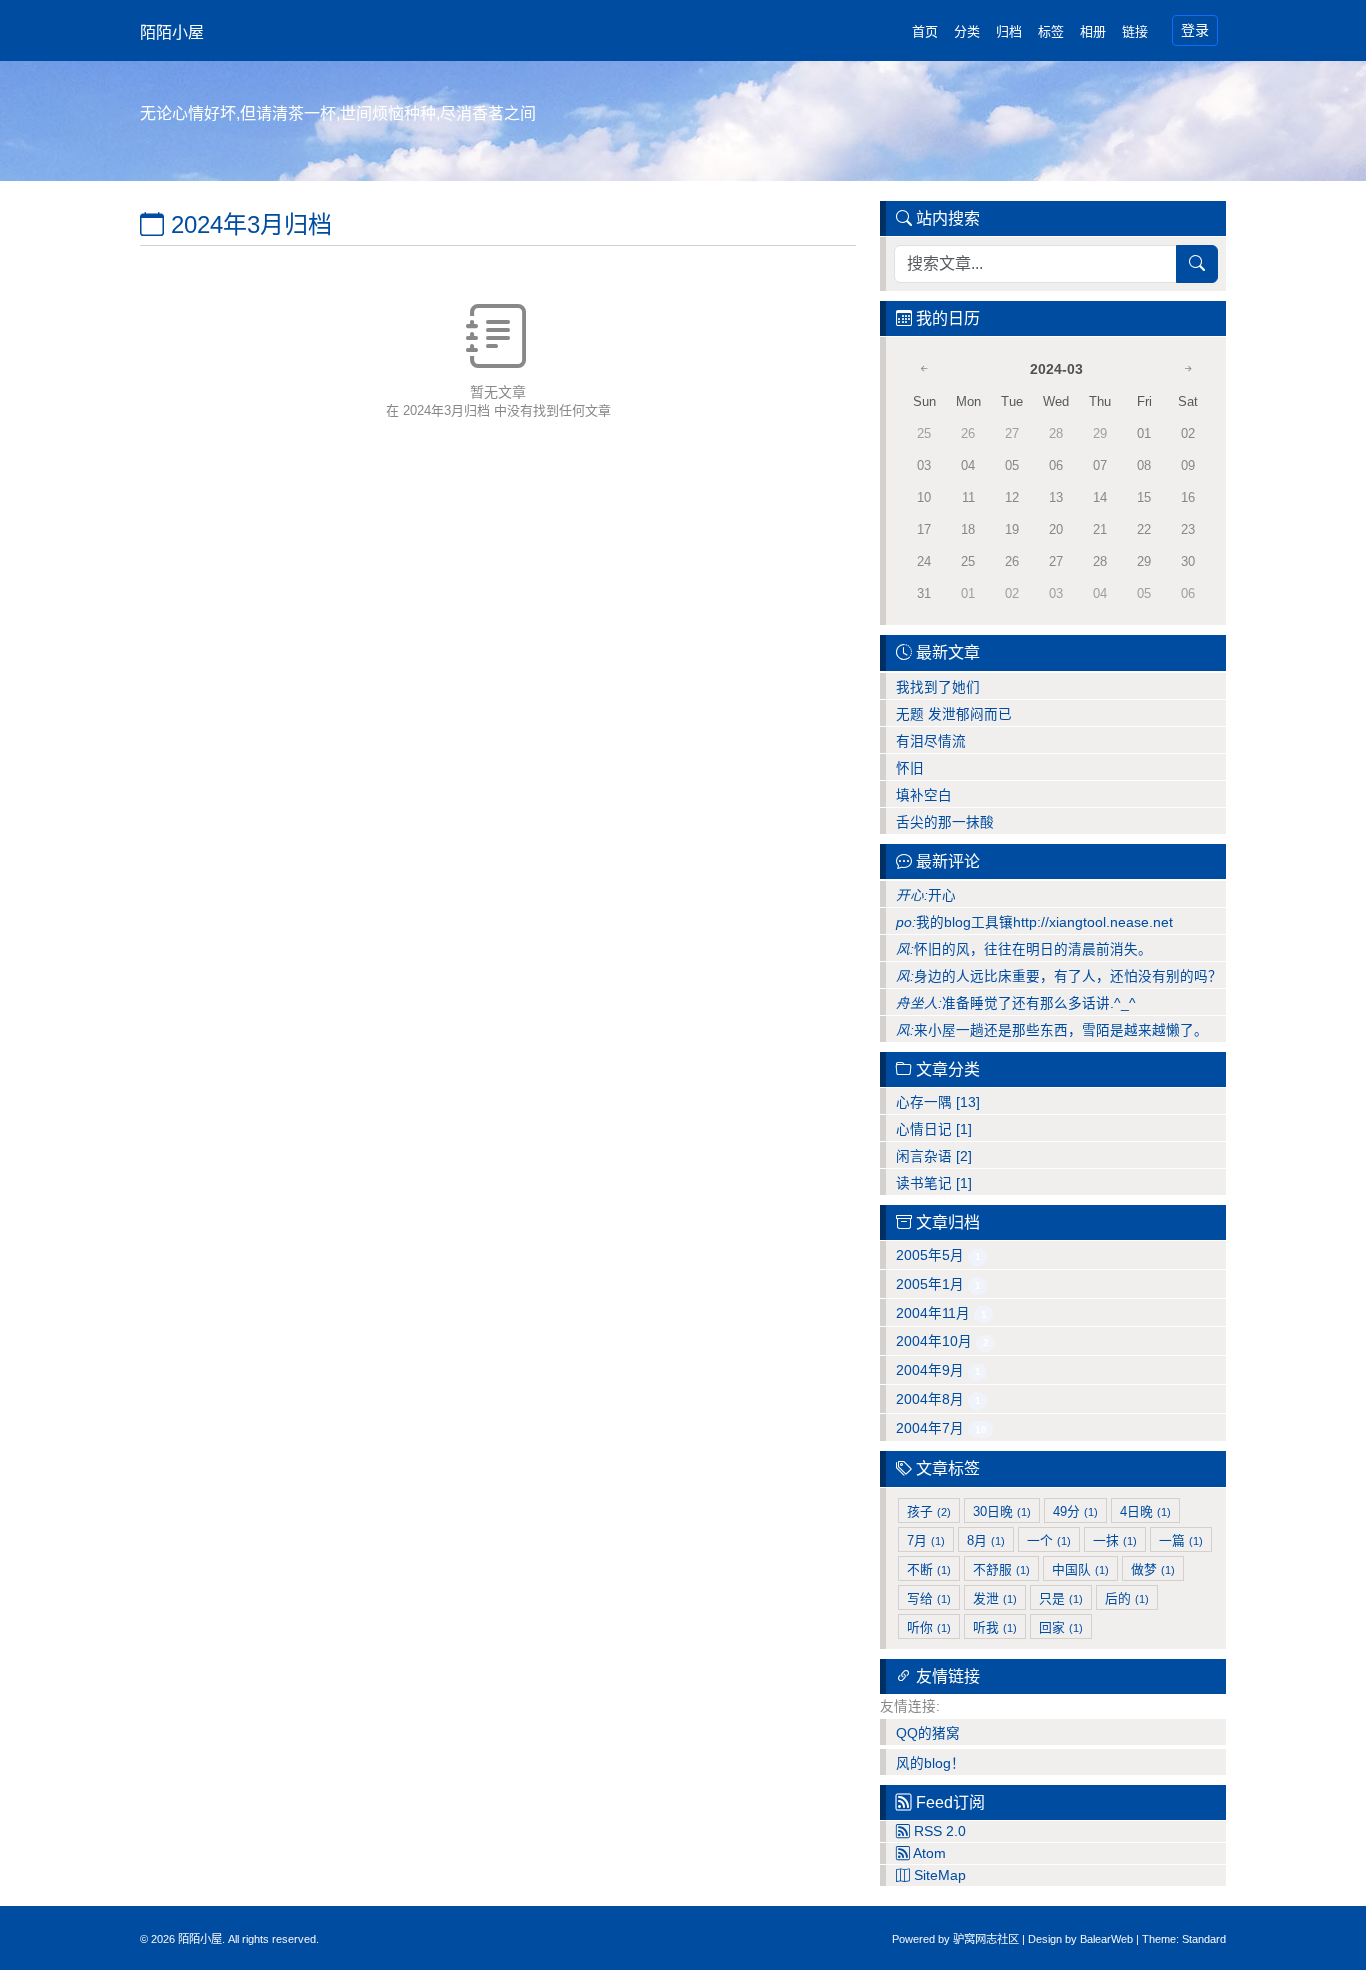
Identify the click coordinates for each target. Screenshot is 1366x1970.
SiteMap (938, 1875)
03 (924, 465)
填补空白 (924, 795)
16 (1188, 497)
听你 (929, 1627)
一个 (1049, 1540)
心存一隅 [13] (938, 1102)
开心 (926, 895)
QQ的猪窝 (928, 1733)
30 (1188, 561)
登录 (1195, 30)
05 (1012, 465)
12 (1012, 497)
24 (924, 561)
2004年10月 (942, 1341)
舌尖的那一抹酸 (945, 822)
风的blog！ (930, 1763)
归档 (1009, 31)
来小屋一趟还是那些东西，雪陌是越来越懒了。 (1052, 1030)
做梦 (1153, 1569)
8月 (986, 1540)
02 (1188, 433)
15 (1144, 497)
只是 (1061, 1598)
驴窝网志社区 (986, 1939)
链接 (1135, 31)
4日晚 (1145, 1511)
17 (924, 529)
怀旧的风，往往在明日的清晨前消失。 (1024, 949)
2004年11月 (941, 1313)
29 (1144, 561)
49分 (1075, 1511)
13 (1056, 497)
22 (1144, 529)
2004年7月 (941, 1428)
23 (1188, 529)
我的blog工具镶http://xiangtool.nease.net (1034, 922)
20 (1056, 529)
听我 (995, 1627)
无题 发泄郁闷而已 (954, 714)
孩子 (929, 1511)
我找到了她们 (938, 687)
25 (968, 561)
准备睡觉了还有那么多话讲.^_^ (1016, 1003)
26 (1012, 561)
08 (1144, 465)
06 (1056, 465)
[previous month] (924, 369)
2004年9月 (938, 1370)
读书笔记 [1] (934, 1183)
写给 (929, 1598)
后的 (1127, 1598)
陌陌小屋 (172, 32)
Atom (928, 1853)
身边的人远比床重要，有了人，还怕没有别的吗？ (1059, 976)
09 (1188, 465)
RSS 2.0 (938, 1831)
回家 (1061, 1627)
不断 (929, 1569)
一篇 (1181, 1540)
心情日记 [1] (934, 1129)
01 (1144, 433)
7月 (926, 1540)
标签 (1051, 31)
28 (1100, 561)
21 (1100, 529)
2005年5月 (938, 1255)
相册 (1093, 31)
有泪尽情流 (931, 741)
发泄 (995, 1598)
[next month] (1188, 369)
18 (968, 529)
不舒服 (1001, 1569)
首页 (925, 31)
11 (968, 497)
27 (1056, 561)
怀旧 (910, 768)
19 (1012, 529)
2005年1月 (938, 1284)
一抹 (1115, 1540)
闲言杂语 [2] (934, 1156)
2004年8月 (938, 1399)
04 (968, 465)
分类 (967, 31)
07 (1100, 465)
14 (1100, 497)
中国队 (1080, 1569)
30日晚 (1002, 1511)
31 (924, 593)
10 (924, 497)
